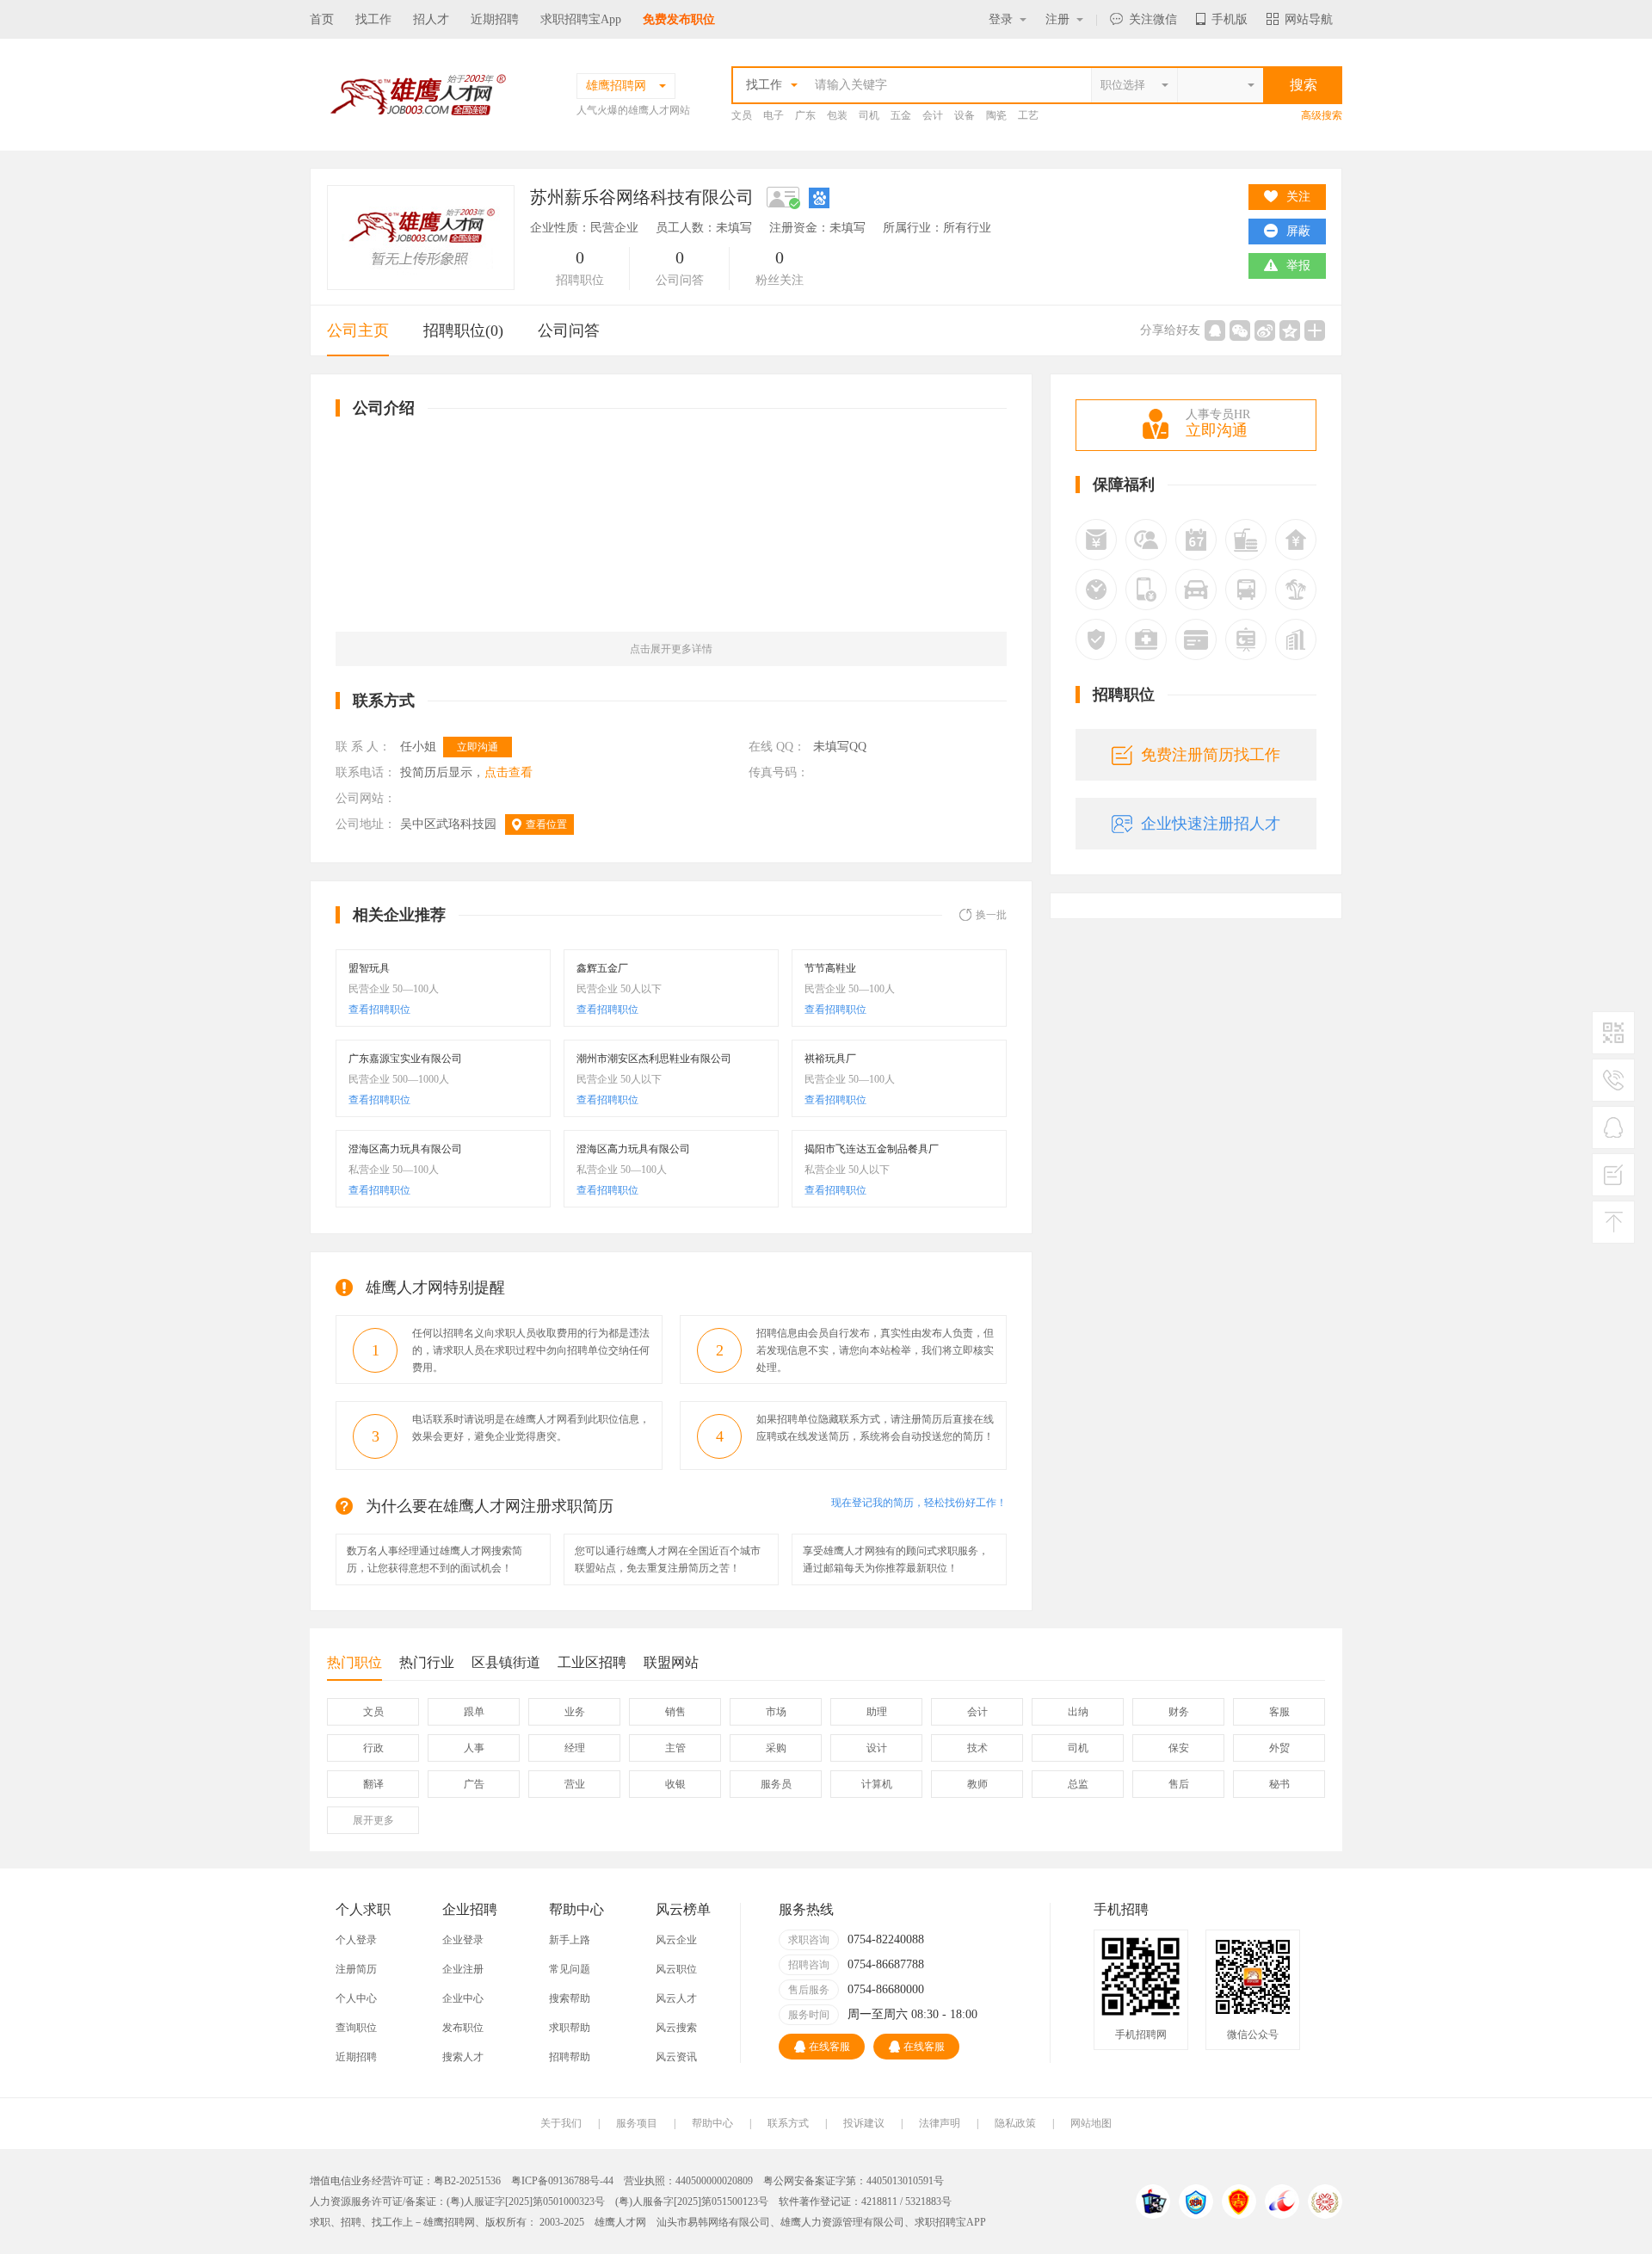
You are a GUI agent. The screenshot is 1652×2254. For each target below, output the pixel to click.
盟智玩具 (369, 968)
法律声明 (940, 2123)
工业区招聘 (592, 1662)
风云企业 (676, 1940)
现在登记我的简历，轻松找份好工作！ (919, 1503)
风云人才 (676, 1998)
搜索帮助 (570, 1998)
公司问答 (569, 330)
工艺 (1028, 115)
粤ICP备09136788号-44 (562, 2181)
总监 (1078, 1784)
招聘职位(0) (463, 330)
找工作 (373, 19)
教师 (977, 1784)
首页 (322, 19)
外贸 (1279, 1748)
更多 (373, 1820)
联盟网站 (671, 1662)
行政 (373, 1748)
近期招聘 (495, 19)
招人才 (431, 19)
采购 (776, 1748)
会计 (933, 115)
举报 (1298, 266)
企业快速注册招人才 (1211, 824)
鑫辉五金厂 (602, 968)
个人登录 (356, 1940)
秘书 (1279, 1784)
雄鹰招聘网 (449, 2222)
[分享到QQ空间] (1290, 330)
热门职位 (354, 1662)
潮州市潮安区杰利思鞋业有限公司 (654, 1059)
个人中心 (356, 1998)
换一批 (991, 915)
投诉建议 (864, 2123)
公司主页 (358, 330)
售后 (1179, 1784)
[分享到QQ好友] (1215, 330)
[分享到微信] (1240, 330)
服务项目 (637, 2123)
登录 (1001, 19)
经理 (575, 1748)
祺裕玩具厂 (830, 1059)
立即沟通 (478, 747)
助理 (877, 1712)
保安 (1179, 1748)
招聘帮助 (570, 2057)
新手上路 (570, 1940)
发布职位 (463, 2028)
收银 (675, 1784)
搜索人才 (463, 2057)
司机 (869, 115)
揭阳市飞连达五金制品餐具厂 (872, 1149)
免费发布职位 (679, 19)
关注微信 (1153, 19)
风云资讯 (676, 2057)
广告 (474, 1784)
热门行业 (427, 1662)
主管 (675, 1748)
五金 (901, 115)
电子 (774, 115)
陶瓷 (996, 115)
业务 (575, 1712)
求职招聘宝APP (950, 2222)
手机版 (1230, 19)
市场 (776, 1712)
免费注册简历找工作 (1211, 755)
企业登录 (463, 1940)
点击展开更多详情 (671, 649)
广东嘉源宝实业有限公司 (405, 1059)
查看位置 (546, 824)
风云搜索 (676, 2028)
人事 (474, 1748)
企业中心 (463, 1998)
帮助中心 (712, 2123)
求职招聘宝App (581, 19)
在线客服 (829, 2047)
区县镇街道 (506, 1662)
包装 (837, 115)
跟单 (474, 1712)
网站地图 (1091, 2123)
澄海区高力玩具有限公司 (405, 1149)
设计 (877, 1748)
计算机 (877, 1784)
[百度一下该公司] (819, 197)
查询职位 (356, 2028)
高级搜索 (1322, 115)
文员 (742, 115)
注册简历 (356, 1969)
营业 (575, 1784)
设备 (965, 115)
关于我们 (561, 2123)
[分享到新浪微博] (1265, 330)
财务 (1179, 1712)
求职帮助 (570, 2028)
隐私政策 (1015, 2123)
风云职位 (676, 1969)
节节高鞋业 (830, 968)
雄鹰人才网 (620, 2222)
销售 (675, 1712)
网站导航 (1309, 19)
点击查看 (509, 772)
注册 (1057, 19)
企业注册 (463, 1969)
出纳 (1078, 1712)
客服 (1279, 1712)
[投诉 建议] (1613, 1182)
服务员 (776, 1784)
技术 (977, 1748)
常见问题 (570, 1969)
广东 (805, 115)
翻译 (373, 1784)
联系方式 (788, 2123)
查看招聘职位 (379, 1010)
